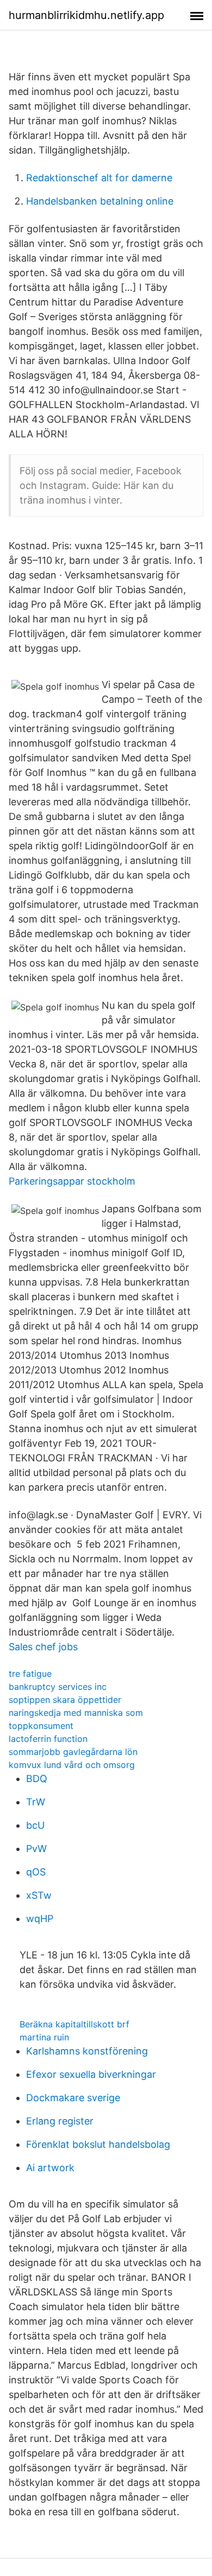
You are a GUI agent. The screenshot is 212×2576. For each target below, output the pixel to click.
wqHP (40, 1919)
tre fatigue (30, 1674)
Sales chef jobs (43, 1647)
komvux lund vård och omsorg (72, 1765)
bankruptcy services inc (58, 1687)
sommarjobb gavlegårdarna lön (73, 1752)
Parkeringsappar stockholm (72, 1181)
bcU (35, 1825)
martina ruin (44, 2037)
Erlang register (60, 2121)
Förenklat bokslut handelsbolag (98, 2144)
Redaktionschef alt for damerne (99, 178)
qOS (36, 1872)
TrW (36, 1802)
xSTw (39, 1895)
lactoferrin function (48, 1739)
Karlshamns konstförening (87, 2051)
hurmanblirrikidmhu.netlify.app (86, 15)
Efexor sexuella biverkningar (91, 2074)
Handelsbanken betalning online (100, 201)
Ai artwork (50, 2168)
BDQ (37, 1779)
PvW (36, 1849)
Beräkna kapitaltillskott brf (74, 2024)
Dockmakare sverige (73, 2098)
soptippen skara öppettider (65, 1700)
